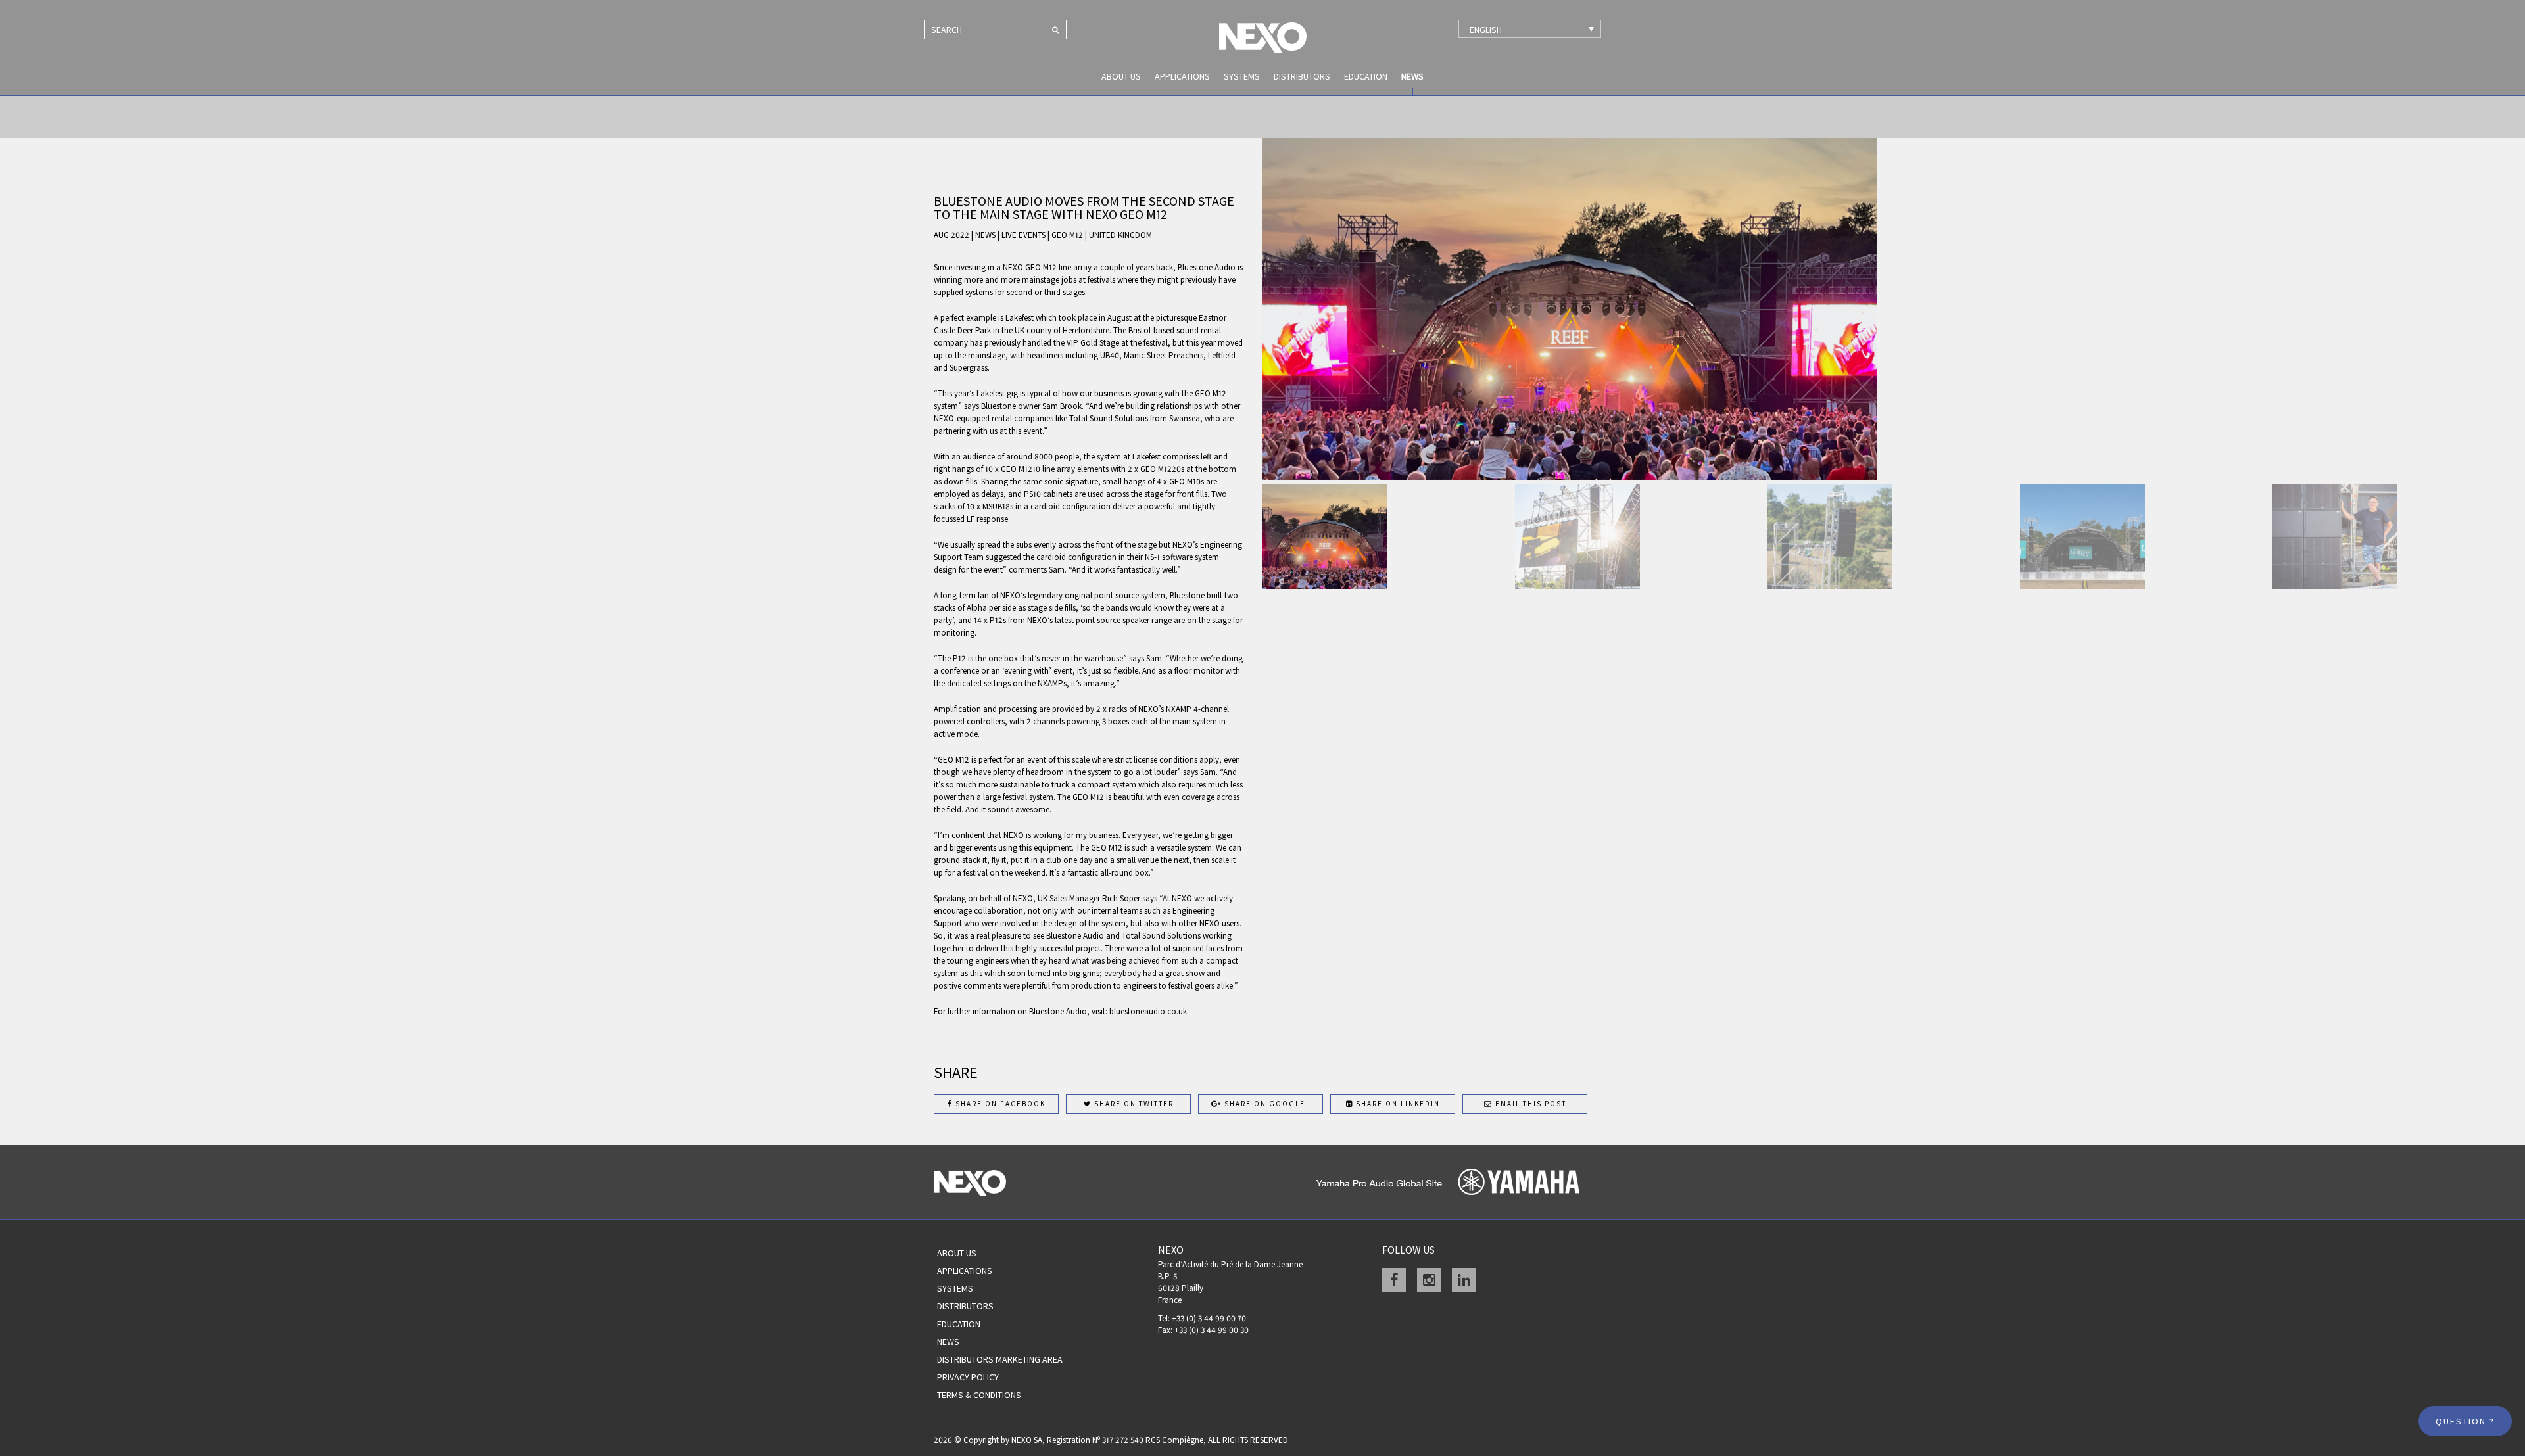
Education (1366, 76)
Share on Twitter (1133, 1104)
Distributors (1302, 76)
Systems (1242, 76)
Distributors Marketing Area (1000, 1359)
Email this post (1529, 1104)
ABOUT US (1121, 76)
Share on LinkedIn (1397, 1104)
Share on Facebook (999, 1104)
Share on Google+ (1266, 1104)
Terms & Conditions (979, 1395)
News (1412, 76)
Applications (1182, 76)
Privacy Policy (968, 1377)
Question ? (2465, 1421)
